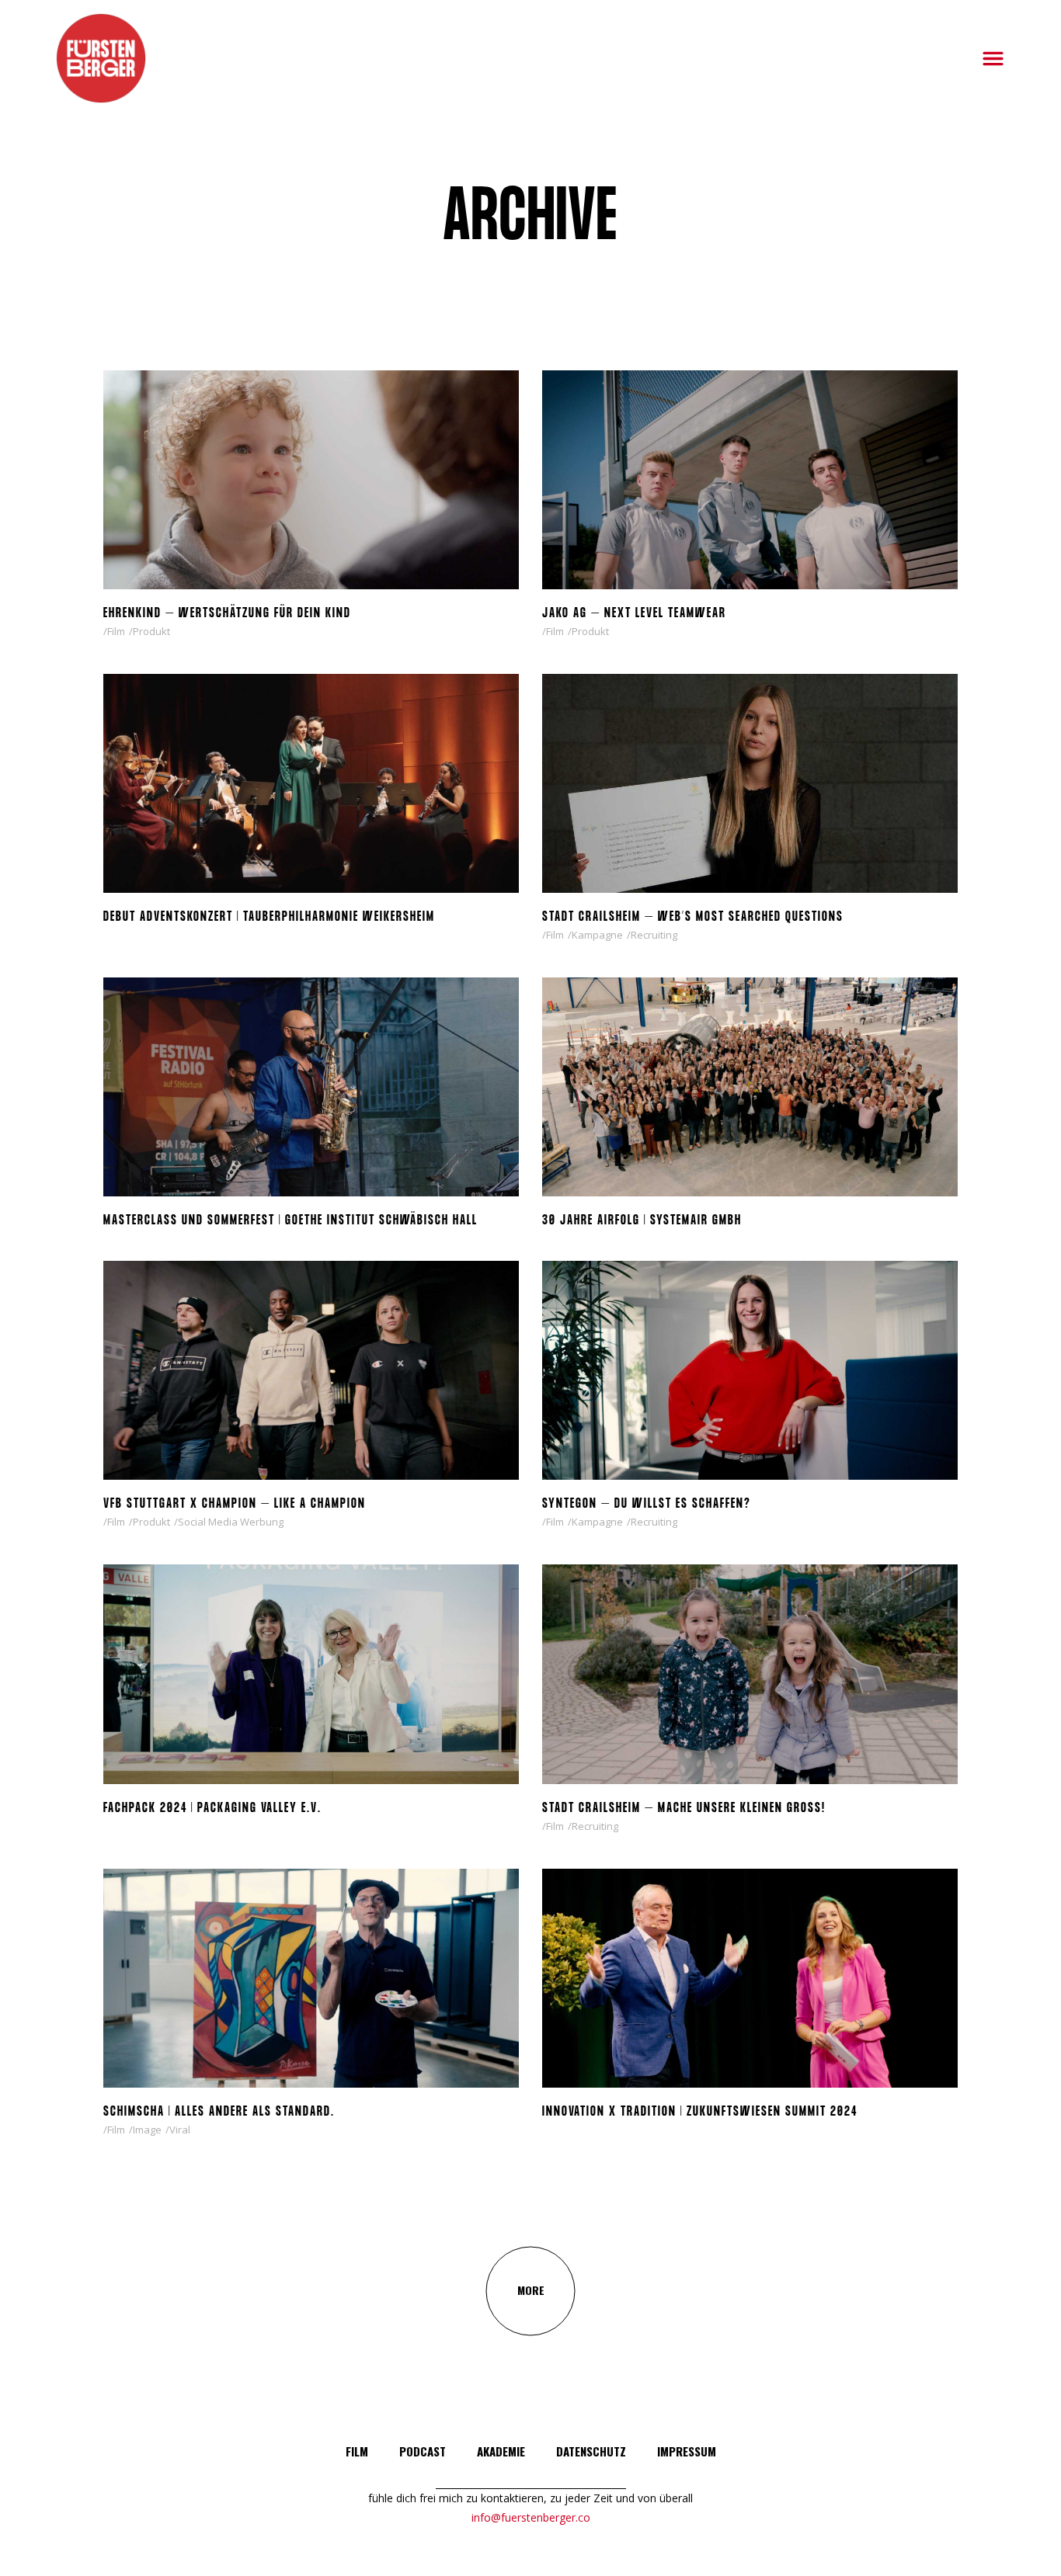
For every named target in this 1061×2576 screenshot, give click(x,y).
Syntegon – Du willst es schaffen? (647, 1504)
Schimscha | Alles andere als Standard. (219, 2112)
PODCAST (423, 2451)
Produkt (151, 631)
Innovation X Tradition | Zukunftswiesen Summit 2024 (700, 2112)
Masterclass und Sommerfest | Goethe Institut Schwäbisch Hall (290, 1221)
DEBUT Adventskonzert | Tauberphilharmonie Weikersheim (269, 917)
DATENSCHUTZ (591, 2451)
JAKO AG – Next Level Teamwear (634, 614)
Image (147, 2130)
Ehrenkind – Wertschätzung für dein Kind (227, 614)
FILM (357, 2451)
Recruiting (654, 935)
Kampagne (597, 935)
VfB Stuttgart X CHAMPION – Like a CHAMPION (235, 1504)
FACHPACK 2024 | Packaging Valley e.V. (212, 1809)
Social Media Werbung (231, 1522)
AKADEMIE (501, 2451)
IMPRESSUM (687, 2451)
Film (116, 631)
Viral (180, 2130)
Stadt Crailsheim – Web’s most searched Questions (693, 917)
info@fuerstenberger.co (531, 2517)
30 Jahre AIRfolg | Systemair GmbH (642, 1221)
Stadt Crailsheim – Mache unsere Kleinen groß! (684, 1809)
